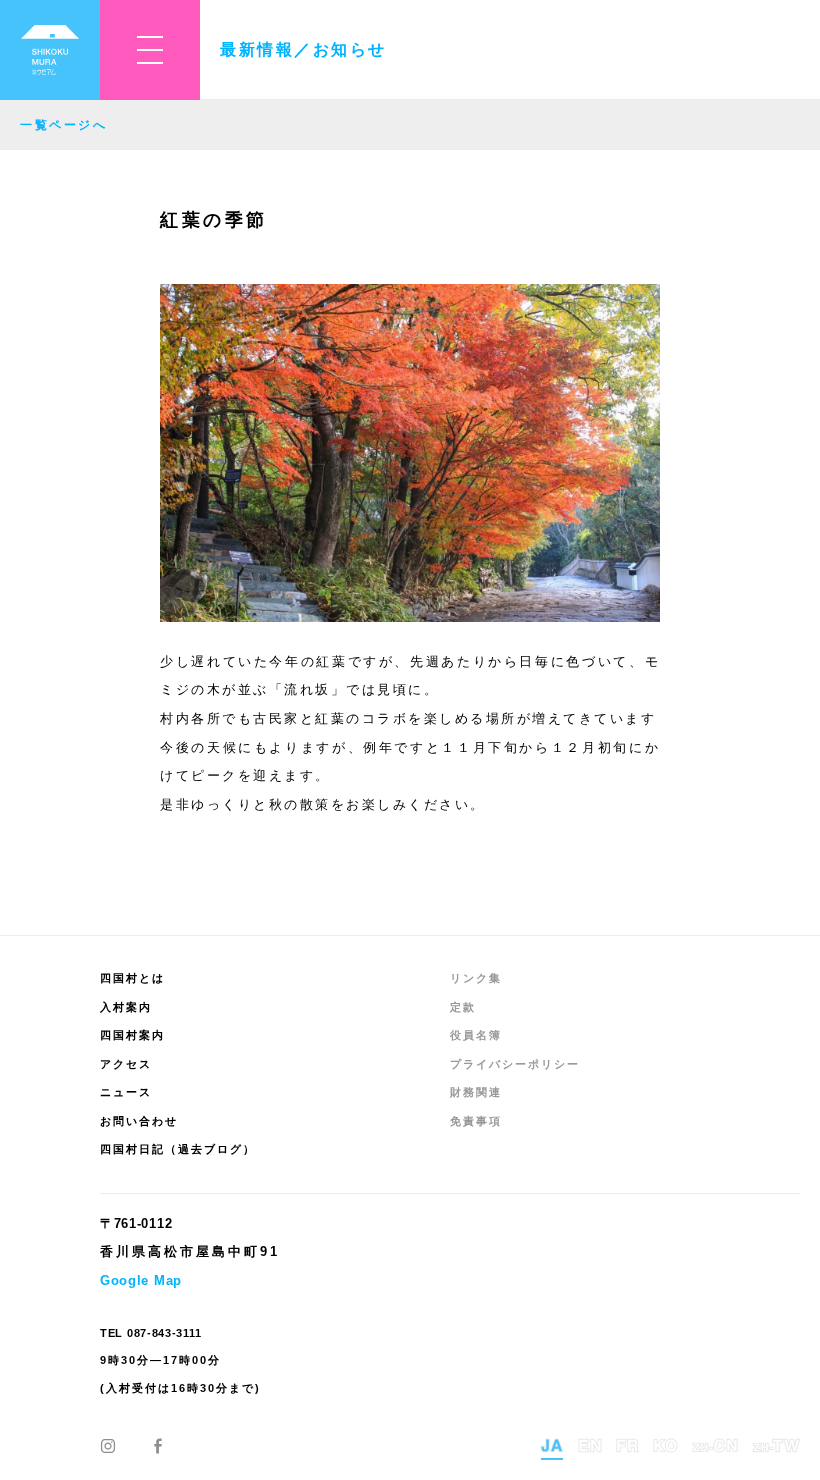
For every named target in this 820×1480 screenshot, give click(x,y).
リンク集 (476, 978)
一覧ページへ (63, 125)
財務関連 (476, 1092)
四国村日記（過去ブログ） (178, 1149)
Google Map (141, 1280)
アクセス (126, 1064)
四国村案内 (132, 1035)
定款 (463, 1007)
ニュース (126, 1092)
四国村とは (132, 978)
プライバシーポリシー (515, 1064)
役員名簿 (476, 1035)
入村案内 (126, 1007)
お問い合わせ (139, 1121)
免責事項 (476, 1121)
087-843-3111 (164, 1333)
